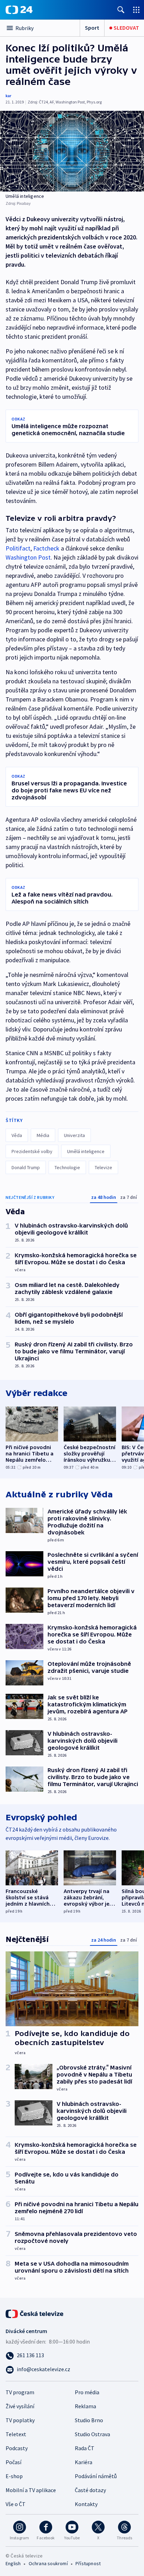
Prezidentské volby (32, 1151)
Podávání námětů (96, 2476)
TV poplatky (20, 2420)
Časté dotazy (90, 2490)
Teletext (16, 2434)
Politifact (18, 548)
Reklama (85, 2406)
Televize (103, 1167)
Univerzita (74, 1135)
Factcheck (46, 548)
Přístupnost (88, 2563)
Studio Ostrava (92, 2434)
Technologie (67, 1167)
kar (8, 96)
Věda (17, 1135)
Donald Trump (26, 1167)
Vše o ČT (16, 2504)
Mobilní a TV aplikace (31, 2490)
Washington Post (28, 557)
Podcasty (17, 2448)
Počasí (13, 2462)
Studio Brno (89, 2420)
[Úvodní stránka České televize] (35, 2313)
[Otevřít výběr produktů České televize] (136, 10)
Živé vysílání (20, 2406)
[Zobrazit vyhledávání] (121, 10)
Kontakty (86, 2504)
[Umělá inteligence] (72, 151)
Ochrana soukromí (48, 2563)
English (13, 2563)
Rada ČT (85, 2448)
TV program (20, 2392)
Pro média (87, 2392)
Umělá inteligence (86, 1151)
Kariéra (84, 2462)
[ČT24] (19, 10)
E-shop (14, 2476)
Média (43, 1135)
